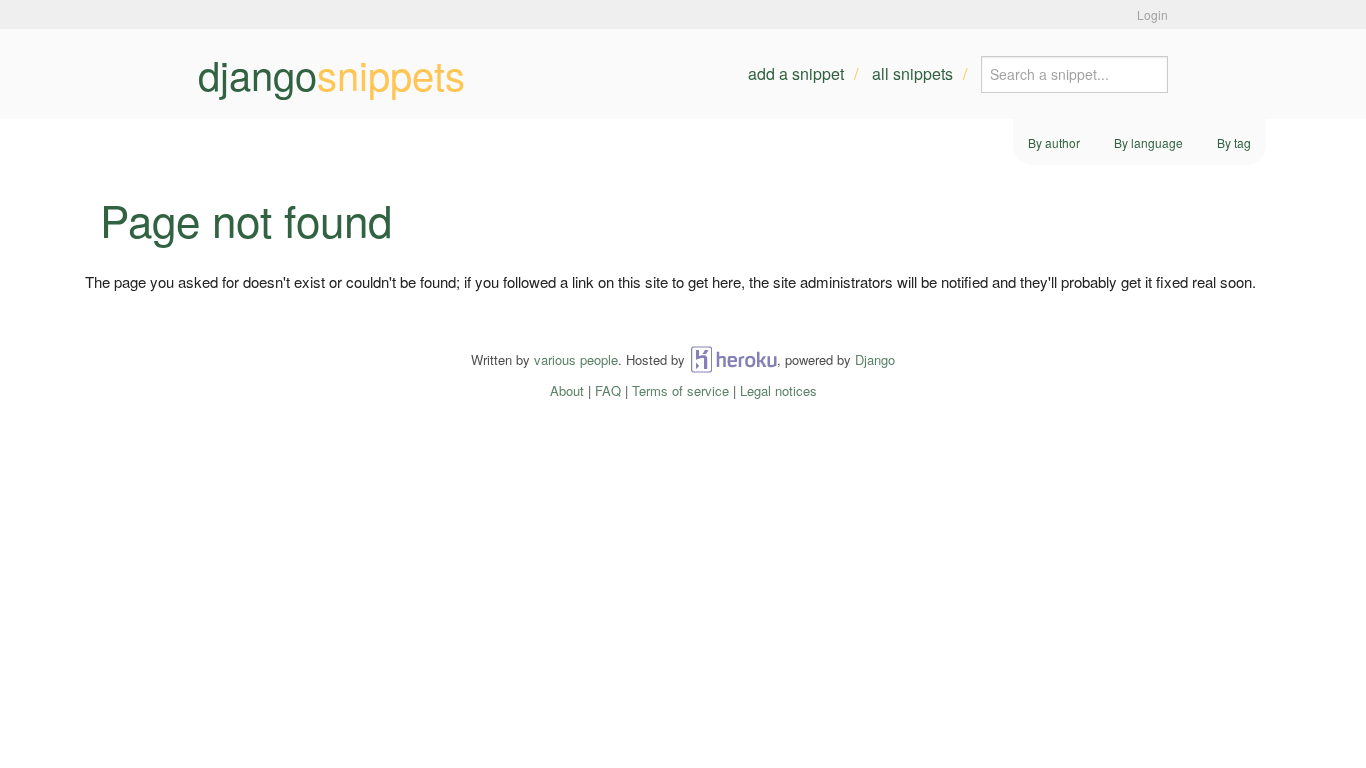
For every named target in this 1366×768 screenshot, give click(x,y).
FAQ (608, 390)
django (331, 74)
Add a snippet (796, 73)
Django (875, 359)
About (567, 390)
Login (1152, 14)
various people (576, 359)
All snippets (912, 73)
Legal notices (778, 390)
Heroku (733, 359)
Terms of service (680, 390)
